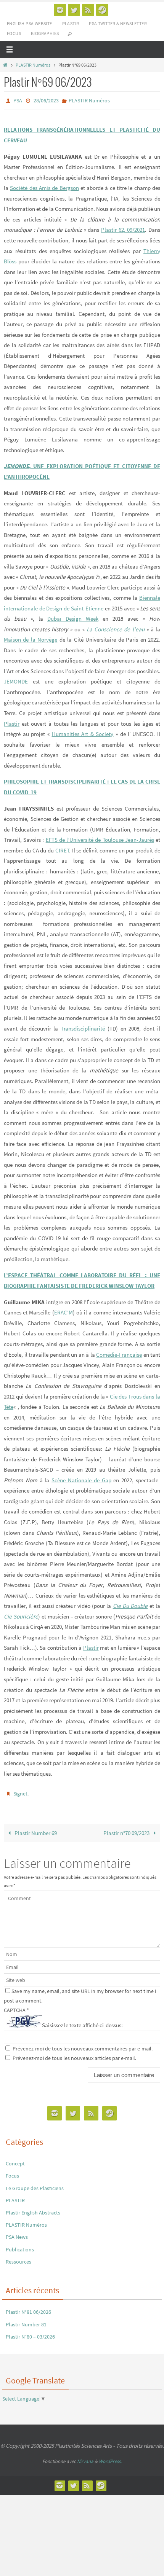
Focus (12, 2172)
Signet (20, 1791)
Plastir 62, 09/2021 (123, 228)
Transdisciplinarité (83, 1027)
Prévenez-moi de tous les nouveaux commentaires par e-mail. (83, 2045)
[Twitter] (74, 10)
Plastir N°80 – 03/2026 (30, 2333)
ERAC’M (64, 1311)
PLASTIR (71, 23)
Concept (15, 2160)
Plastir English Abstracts (33, 2209)
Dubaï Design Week (73, 617)
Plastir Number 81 (26, 2321)
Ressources (18, 2258)
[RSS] (88, 10)
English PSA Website (30, 23)
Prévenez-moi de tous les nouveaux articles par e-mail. (74, 2055)
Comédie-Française (119, 1353)
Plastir (12, 722)
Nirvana (85, 2458)
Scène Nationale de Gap (81, 1478)
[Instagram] (60, 10)
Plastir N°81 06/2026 (28, 2308)
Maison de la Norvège (31, 638)
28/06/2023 (46, 100)
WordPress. (110, 2458)
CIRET (62, 848)
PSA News (17, 2233)
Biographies (45, 33)
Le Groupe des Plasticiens (35, 2184)
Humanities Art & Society (83, 732)
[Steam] (102, 10)
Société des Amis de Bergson (44, 186)
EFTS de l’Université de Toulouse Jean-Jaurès (100, 838)
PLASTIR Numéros (33, 65)
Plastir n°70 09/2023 (127, 1830)
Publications (20, 2246)
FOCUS (14, 33)
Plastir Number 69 (35, 1830)
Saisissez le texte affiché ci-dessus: (82, 2022)
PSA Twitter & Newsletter (118, 23)
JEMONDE (16, 680)
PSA (18, 100)
